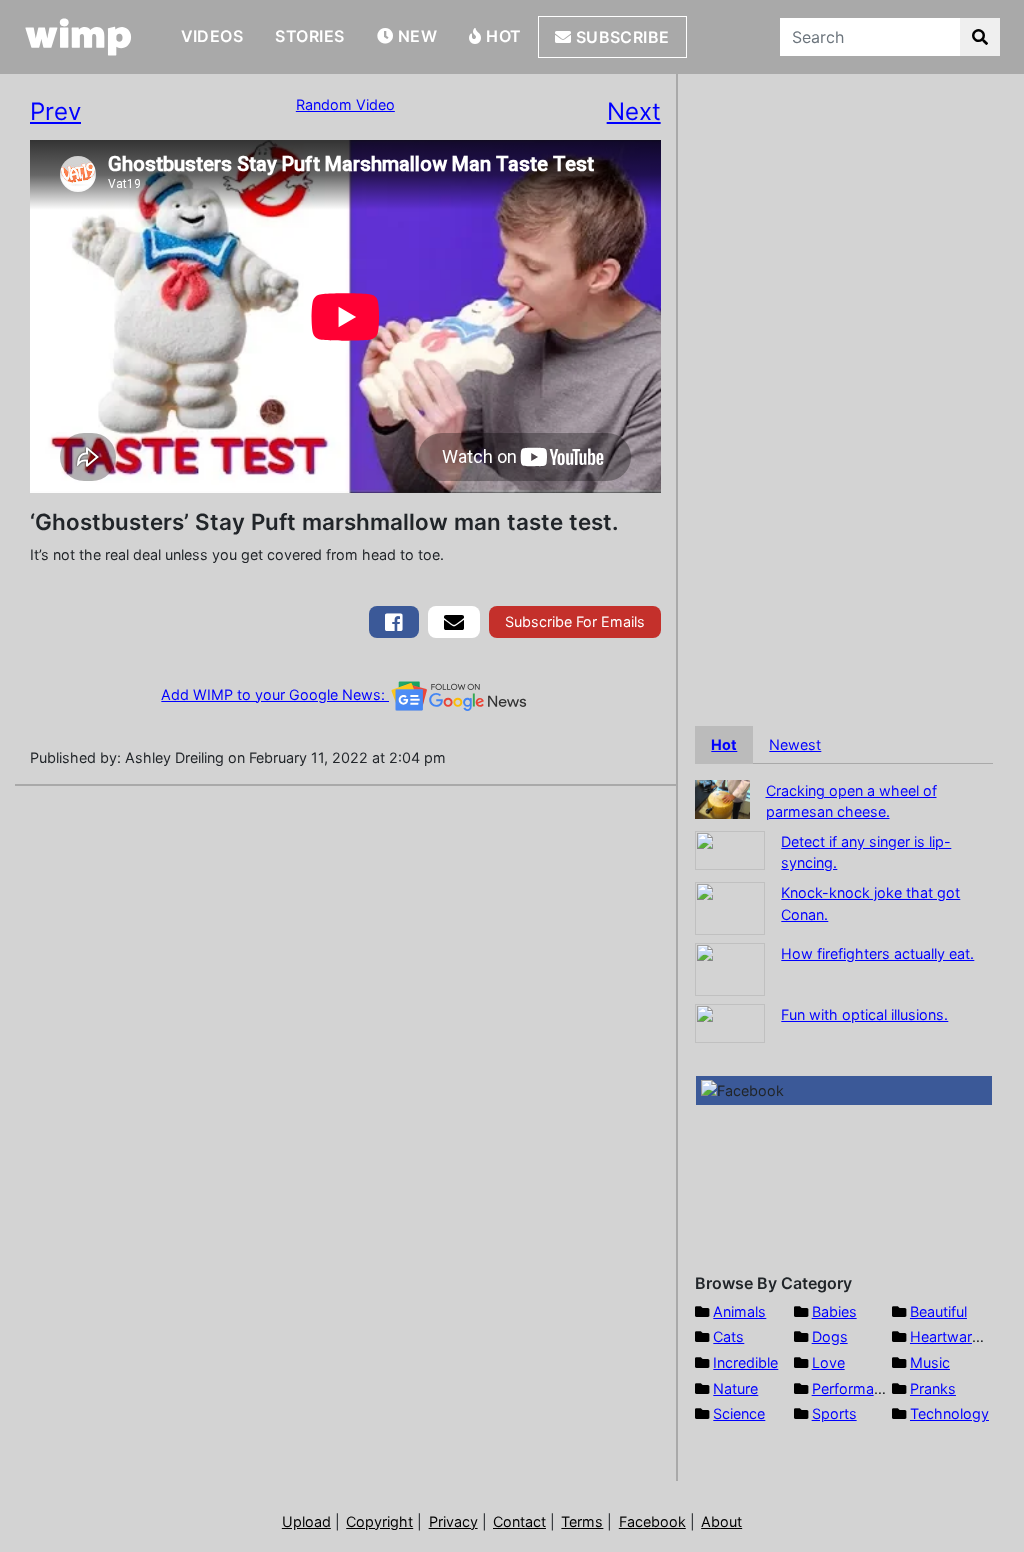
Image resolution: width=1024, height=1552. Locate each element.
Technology (949, 1413)
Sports (834, 1413)
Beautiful (938, 1311)
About (721, 1521)
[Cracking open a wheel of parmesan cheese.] (722, 797)
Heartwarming (957, 1336)
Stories (309, 36)
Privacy (453, 1521)
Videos (212, 36)
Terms (582, 1521)
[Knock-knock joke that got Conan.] (730, 906)
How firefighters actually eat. (877, 953)
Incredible (745, 1362)
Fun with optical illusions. (864, 1014)
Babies (834, 1311)
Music (930, 1362)
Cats (728, 1336)
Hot (502, 36)
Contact (519, 1521)
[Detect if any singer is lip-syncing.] (730, 848)
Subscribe (620, 37)
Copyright (379, 1521)
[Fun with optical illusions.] (730, 1021)
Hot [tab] (724, 744)
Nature (735, 1388)
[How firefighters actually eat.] (730, 967)
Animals (739, 1311)
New (415, 36)
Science (739, 1413)
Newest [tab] (795, 744)
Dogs (830, 1336)
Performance (855, 1388)
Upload (306, 1521)
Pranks (933, 1388)
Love (828, 1362)
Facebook (652, 1521)
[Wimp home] (78, 37)
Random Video (345, 104)
